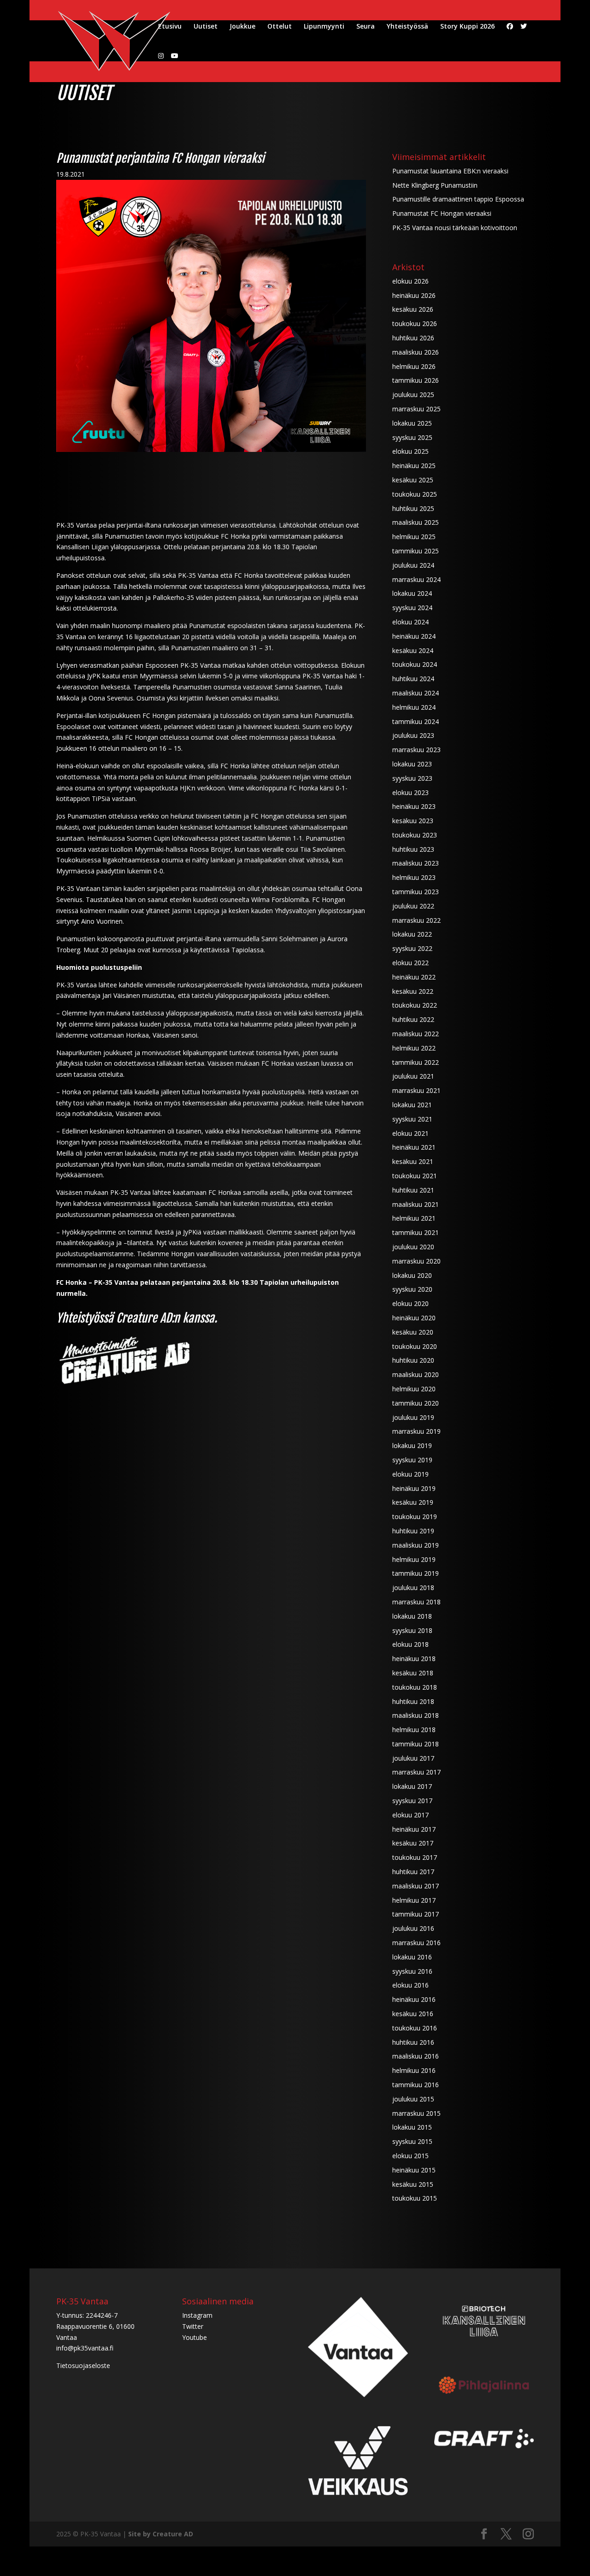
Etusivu (170, 27)
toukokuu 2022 (415, 1005)
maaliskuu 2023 (416, 863)
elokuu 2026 (410, 281)
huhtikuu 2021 (413, 1190)
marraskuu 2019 (416, 1431)
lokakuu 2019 (412, 1445)
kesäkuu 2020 (413, 1332)
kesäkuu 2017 (413, 1843)
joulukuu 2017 (413, 1758)
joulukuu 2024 (413, 565)
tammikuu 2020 (416, 1403)
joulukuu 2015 (413, 2099)
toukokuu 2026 (415, 323)
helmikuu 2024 (414, 707)
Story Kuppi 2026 (467, 27)
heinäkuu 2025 (414, 466)
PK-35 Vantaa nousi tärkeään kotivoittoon (455, 228)
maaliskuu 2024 (416, 693)
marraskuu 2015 (416, 2113)
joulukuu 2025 (413, 395)
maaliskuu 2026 (416, 352)
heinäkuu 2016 (414, 1999)
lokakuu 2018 (412, 1616)
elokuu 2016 (410, 1985)
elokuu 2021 (410, 1133)
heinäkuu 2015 (414, 2170)
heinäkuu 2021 (414, 1147)
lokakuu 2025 (412, 423)
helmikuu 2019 (414, 1559)
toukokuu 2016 (415, 2028)
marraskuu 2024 (416, 579)
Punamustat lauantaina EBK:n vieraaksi (450, 171)
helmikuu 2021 (414, 1218)
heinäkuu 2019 (414, 1488)
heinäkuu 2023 (414, 806)
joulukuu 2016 (413, 1928)
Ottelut (280, 27)
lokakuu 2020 (412, 1275)
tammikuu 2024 (416, 721)
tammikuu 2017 (416, 1914)
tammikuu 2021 (416, 1232)
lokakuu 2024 (412, 593)
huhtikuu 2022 (413, 1019)
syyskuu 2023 (412, 778)
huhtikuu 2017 (413, 1872)
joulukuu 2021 (413, 1076)
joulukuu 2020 (413, 1247)
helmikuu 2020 (414, 1389)
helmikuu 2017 (414, 1900)
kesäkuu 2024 (413, 650)
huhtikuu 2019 (413, 1531)
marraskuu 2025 (416, 409)
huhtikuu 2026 (413, 338)
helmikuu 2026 (414, 366)
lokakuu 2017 (412, 1786)
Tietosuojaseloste (83, 2365)
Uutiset (206, 27)
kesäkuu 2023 (413, 821)
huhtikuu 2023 (413, 849)
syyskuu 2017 (412, 1801)
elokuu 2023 (410, 792)
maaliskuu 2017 (416, 1886)
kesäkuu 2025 (413, 480)
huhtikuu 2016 (413, 2042)
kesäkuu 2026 (413, 309)
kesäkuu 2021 (413, 1161)
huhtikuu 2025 (413, 508)
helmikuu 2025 (414, 537)
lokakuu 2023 (412, 764)
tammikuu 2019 (416, 1573)
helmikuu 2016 (414, 2070)
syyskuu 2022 (412, 948)
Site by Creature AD (161, 2534)
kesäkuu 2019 (413, 1502)
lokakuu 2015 (412, 2127)
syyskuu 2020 (412, 1289)
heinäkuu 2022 (414, 977)
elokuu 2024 (410, 622)
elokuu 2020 (410, 1303)
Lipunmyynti (324, 27)
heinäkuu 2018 (414, 1659)
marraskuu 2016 (416, 1943)
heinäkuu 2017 (414, 1829)
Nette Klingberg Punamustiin (435, 185)
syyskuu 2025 (412, 437)
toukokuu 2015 (415, 2198)
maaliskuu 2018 (416, 1715)
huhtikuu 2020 (413, 1360)
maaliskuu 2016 (416, 2056)
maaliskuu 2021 (416, 1204)
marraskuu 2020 (416, 1261)
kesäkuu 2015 (413, 2184)
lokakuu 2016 (412, 1957)
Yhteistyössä (407, 27)
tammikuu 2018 (416, 1744)
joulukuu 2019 (413, 1417)
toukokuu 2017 (415, 1857)
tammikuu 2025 (416, 551)
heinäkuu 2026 (414, 295)
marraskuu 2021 (416, 1090)
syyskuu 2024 (412, 608)
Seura (366, 27)
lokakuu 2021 (412, 1105)
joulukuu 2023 (413, 735)
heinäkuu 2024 (414, 636)
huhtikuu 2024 (413, 679)
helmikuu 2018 (414, 1730)
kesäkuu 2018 (413, 1673)
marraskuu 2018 (416, 1602)
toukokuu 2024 (415, 664)
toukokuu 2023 (415, 835)
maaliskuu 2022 (416, 1034)
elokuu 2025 (410, 451)
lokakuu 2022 (412, 934)
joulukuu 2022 (413, 906)
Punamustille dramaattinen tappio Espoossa (458, 199)
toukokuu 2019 (415, 1517)
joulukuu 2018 (413, 1588)
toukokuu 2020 (415, 1346)
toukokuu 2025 (415, 494)
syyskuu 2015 (412, 2141)
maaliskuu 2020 (416, 1374)
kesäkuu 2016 (413, 2014)
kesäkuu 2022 (413, 991)
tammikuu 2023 (416, 892)
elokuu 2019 (410, 1474)
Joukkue (242, 27)
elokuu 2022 (410, 963)
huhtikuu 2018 (413, 1701)
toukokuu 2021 (415, 1176)
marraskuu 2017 (416, 1772)
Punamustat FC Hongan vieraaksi (442, 213)
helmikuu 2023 (414, 877)
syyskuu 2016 (412, 1971)
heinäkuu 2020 (414, 1318)
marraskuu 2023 (416, 750)
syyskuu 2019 (412, 1460)
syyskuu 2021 (412, 1119)
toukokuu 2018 (415, 1687)
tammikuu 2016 (416, 2085)
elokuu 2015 (410, 2156)
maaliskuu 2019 (416, 1545)
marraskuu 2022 (416, 920)
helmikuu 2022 (414, 1048)
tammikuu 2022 (416, 1062)
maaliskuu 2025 (416, 522)
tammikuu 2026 (416, 380)
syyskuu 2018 (412, 1630)
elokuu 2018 (410, 1644)
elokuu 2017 (410, 1815)
